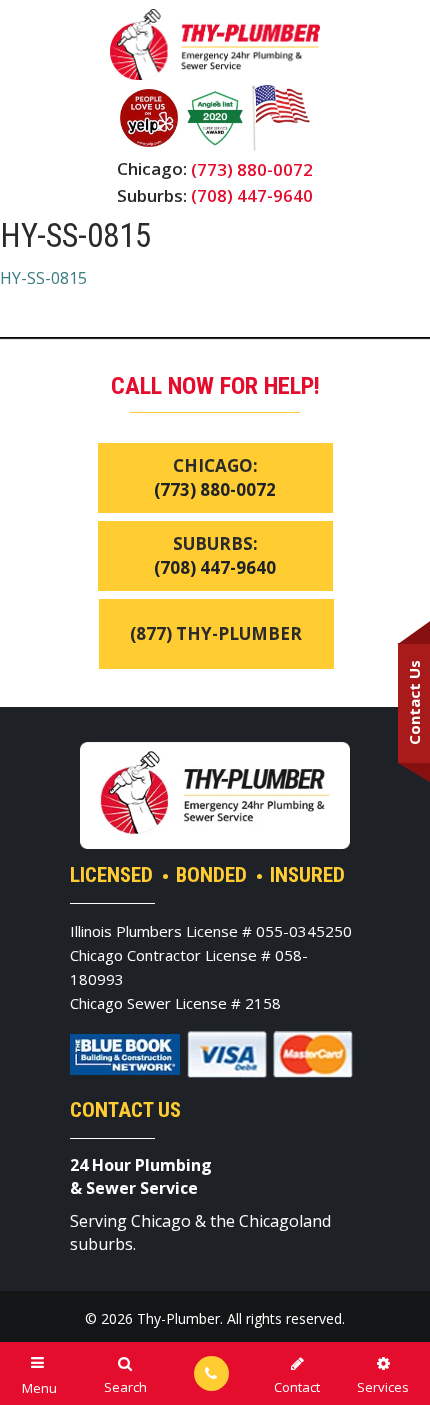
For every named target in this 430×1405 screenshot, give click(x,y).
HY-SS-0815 (43, 278)
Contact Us (414, 702)
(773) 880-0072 (252, 169)
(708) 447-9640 (252, 195)
